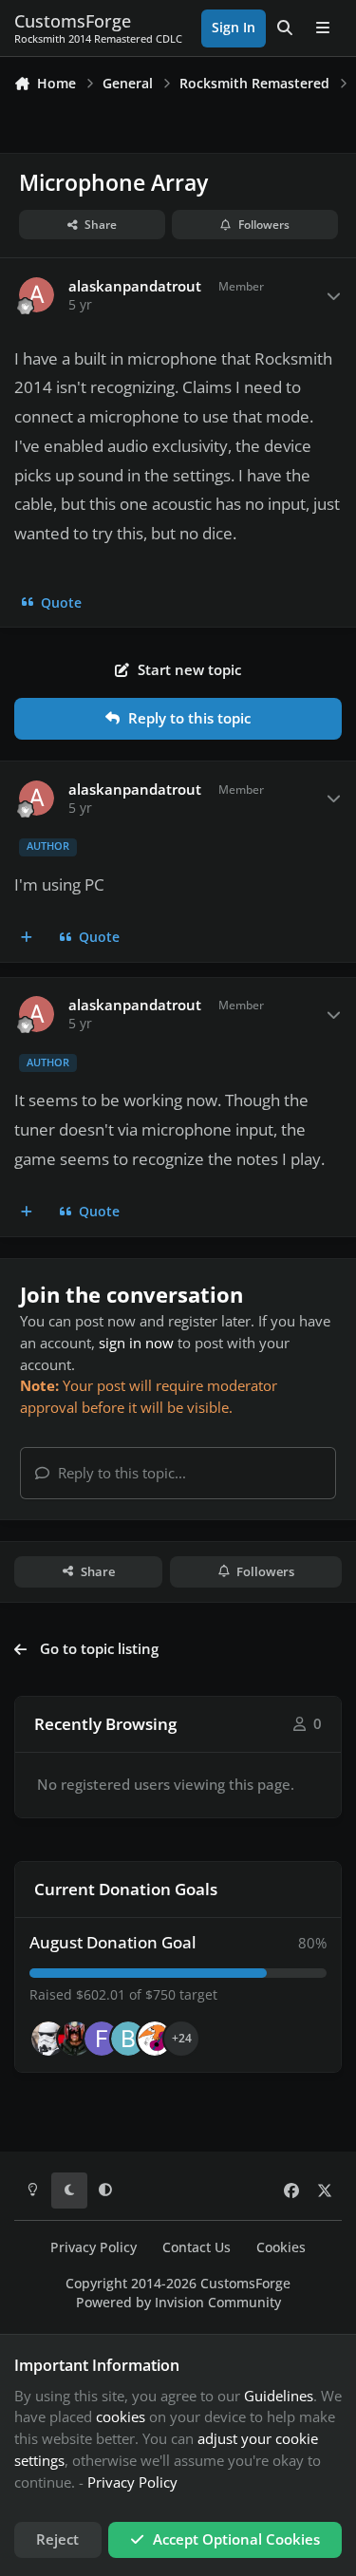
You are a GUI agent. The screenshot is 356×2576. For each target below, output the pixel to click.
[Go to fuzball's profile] (102, 2039)
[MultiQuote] (27, 938)
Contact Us (197, 2247)
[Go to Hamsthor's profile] (48, 2039)
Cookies (281, 2247)
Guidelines (279, 2396)
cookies (121, 2416)
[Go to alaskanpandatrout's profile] (37, 295)
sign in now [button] (136, 1343)
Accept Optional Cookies (236, 2539)
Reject (57, 2539)
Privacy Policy (94, 2247)
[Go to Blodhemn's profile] (128, 2039)
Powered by (178, 2303)
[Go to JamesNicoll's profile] (75, 2039)
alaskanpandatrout (135, 286)
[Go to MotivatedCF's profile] (155, 2039)
